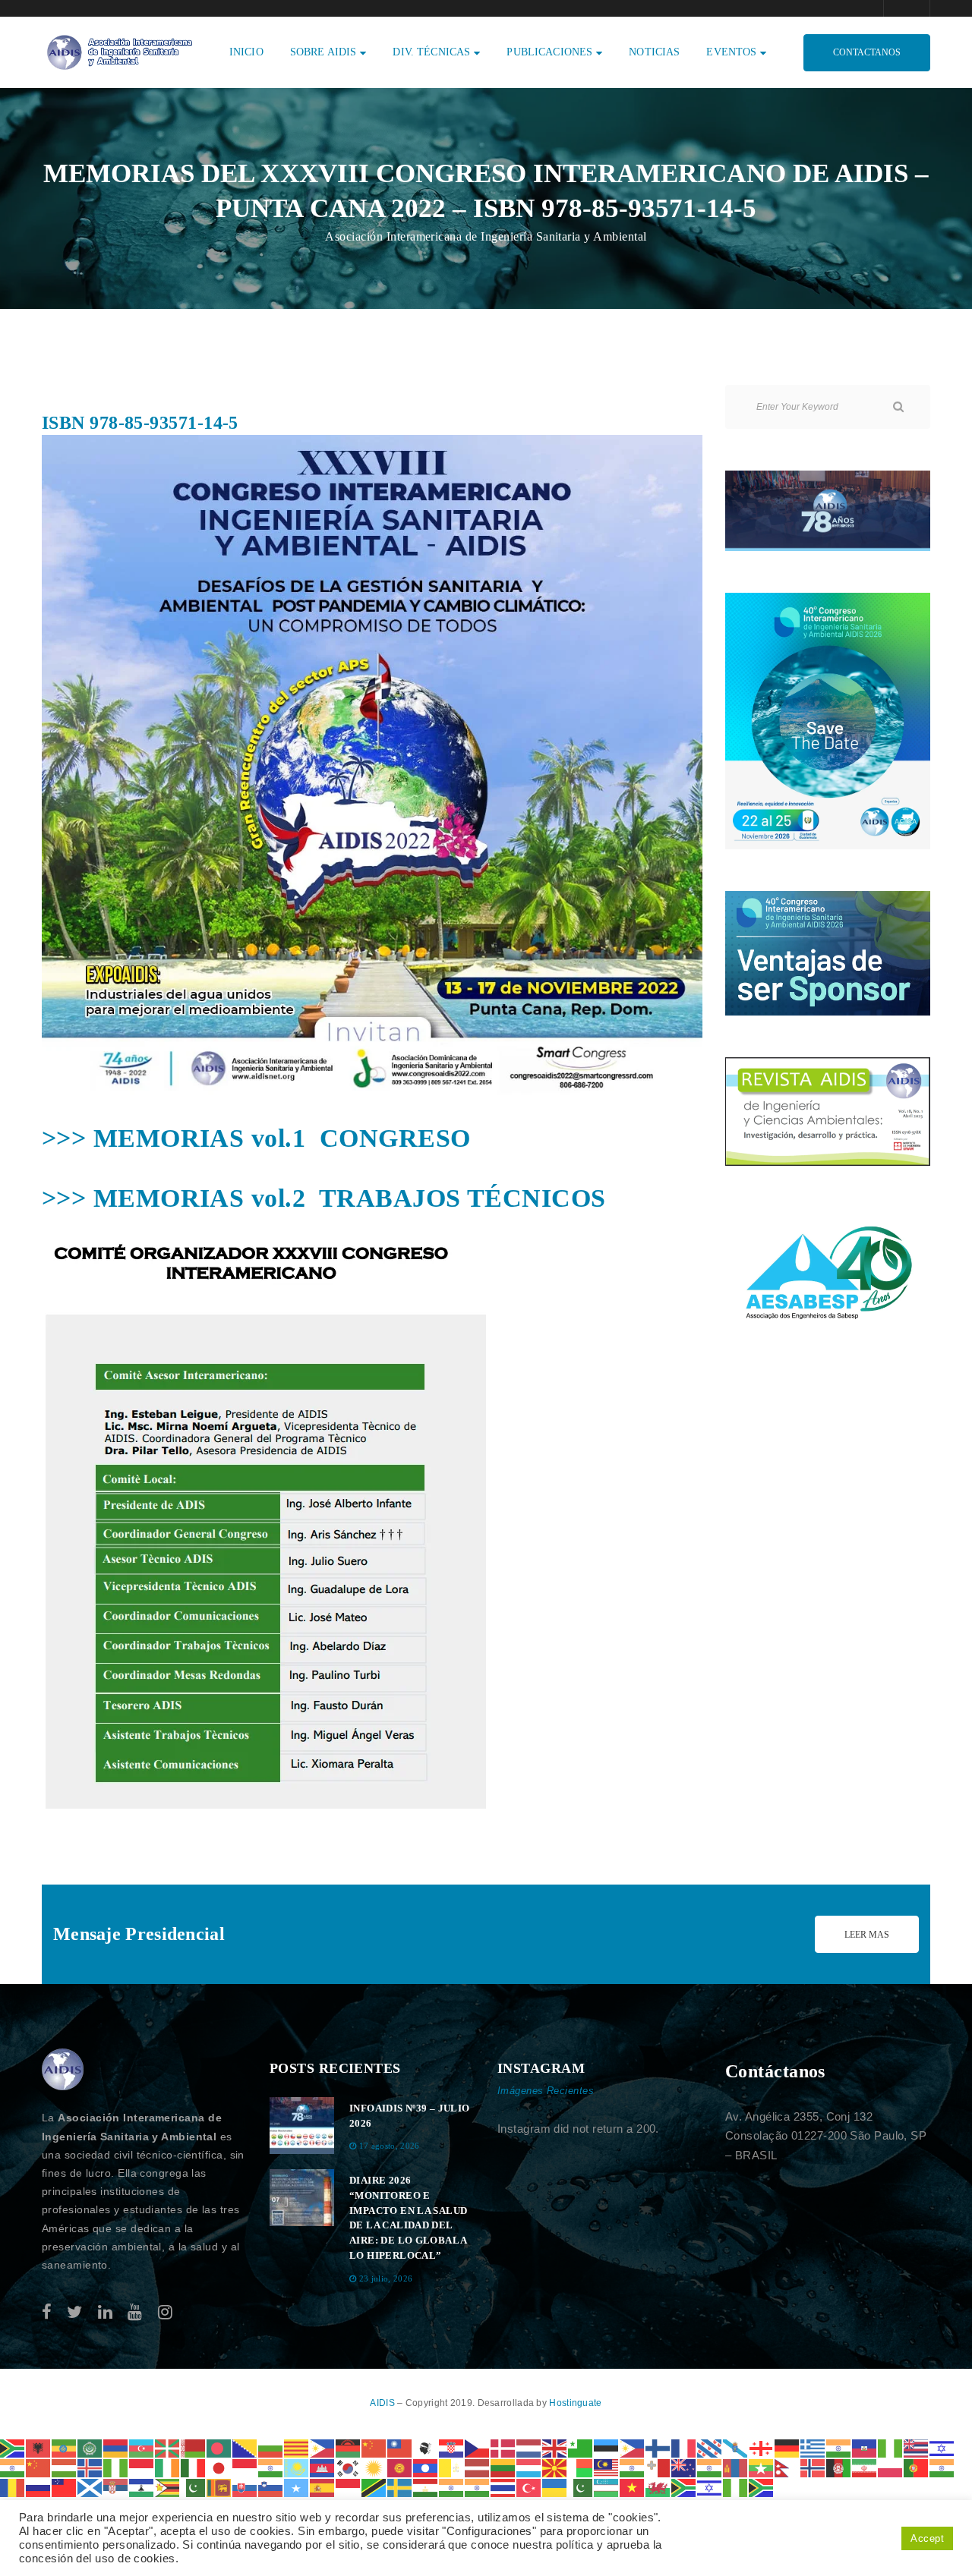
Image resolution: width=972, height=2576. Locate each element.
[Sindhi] (194, 2487)
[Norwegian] (813, 2467)
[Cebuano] (323, 2447)
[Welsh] (658, 2487)
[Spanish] (323, 2487)
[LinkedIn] (105, 2312)
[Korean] (349, 2467)
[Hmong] (39, 2467)
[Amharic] (65, 2447)
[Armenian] (116, 2447)
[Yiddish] (710, 2487)
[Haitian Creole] (865, 2447)
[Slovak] (245, 2487)
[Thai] (503, 2487)
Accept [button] (927, 2538)
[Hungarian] (65, 2467)
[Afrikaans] (13, 2447)
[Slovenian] (271, 2487)
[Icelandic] (90, 2467)
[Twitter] (74, 2312)
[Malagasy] (581, 2467)
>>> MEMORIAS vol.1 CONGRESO (256, 1138)
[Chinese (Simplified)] (374, 2447)
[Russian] (39, 2487)
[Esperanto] (581, 2447)
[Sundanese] (349, 2487)
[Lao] (426, 2467)
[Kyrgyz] (400, 2467)
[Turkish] (529, 2487)
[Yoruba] (736, 2487)
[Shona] (168, 2487)
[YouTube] (135, 2312)
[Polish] (891, 2467)
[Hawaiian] (917, 2447)
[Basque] (168, 2447)
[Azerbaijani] (142, 2447)
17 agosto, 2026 (390, 2146)
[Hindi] (13, 2467)
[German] (787, 2447)
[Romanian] (13, 2487)
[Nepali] (787, 2467)
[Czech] (478, 2447)
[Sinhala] (219, 2487)
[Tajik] (426, 2487)
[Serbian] (116, 2487)
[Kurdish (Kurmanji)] (374, 2467)
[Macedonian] (555, 2467)
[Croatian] (452, 2447)
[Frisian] (710, 2447)
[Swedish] (400, 2487)
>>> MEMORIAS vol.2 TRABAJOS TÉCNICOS (324, 1198)
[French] (684, 2447)
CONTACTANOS (867, 52)
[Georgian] (762, 2447)
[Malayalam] (633, 2467)
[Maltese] (658, 2467)
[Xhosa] (684, 2487)
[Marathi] (710, 2467)
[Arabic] (90, 2447)
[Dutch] (529, 2447)
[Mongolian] (736, 2467)
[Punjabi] (942, 2467)
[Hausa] (891, 2447)
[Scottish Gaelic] (90, 2487)
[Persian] (865, 2467)
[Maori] (684, 2467)
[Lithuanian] (503, 2467)
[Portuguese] (917, 2467)
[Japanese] (219, 2467)
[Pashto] (839, 2467)
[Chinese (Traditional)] (400, 2447)
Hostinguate (575, 2403)
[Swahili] (374, 2487)
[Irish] (168, 2467)
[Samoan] (65, 2487)
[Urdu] (581, 2487)
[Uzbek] (607, 2487)
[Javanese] (245, 2467)
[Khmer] (323, 2467)
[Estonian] (607, 2447)
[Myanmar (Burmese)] (762, 2467)
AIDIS (383, 2403)
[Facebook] (47, 2312)
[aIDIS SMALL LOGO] (63, 2070)
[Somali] (297, 2487)
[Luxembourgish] (529, 2467)
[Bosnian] (245, 2447)
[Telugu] (478, 2487)
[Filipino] (633, 2447)
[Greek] (813, 2447)
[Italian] (194, 2467)
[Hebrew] (942, 2447)
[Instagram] (165, 2312)
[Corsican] (426, 2447)
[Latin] (452, 2467)
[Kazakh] (297, 2467)
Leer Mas (867, 1935)
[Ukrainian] (555, 2487)
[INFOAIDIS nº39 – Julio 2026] (302, 2126)
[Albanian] (39, 2447)
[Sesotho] (142, 2487)
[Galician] (736, 2447)
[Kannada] (271, 2467)
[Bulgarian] (271, 2447)
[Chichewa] (349, 2447)
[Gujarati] (839, 2447)
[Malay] (607, 2467)
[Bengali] (219, 2447)
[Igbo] (116, 2467)
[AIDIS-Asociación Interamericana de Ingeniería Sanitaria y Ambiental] (118, 51)
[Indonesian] (142, 2467)
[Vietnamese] (633, 2487)
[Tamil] (452, 2487)
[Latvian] (478, 2467)
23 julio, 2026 (386, 2278)
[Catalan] (297, 2447)
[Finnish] (658, 2447)
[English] (555, 2447)
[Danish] (503, 2447)
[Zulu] (762, 2487)
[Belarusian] (194, 2447)
